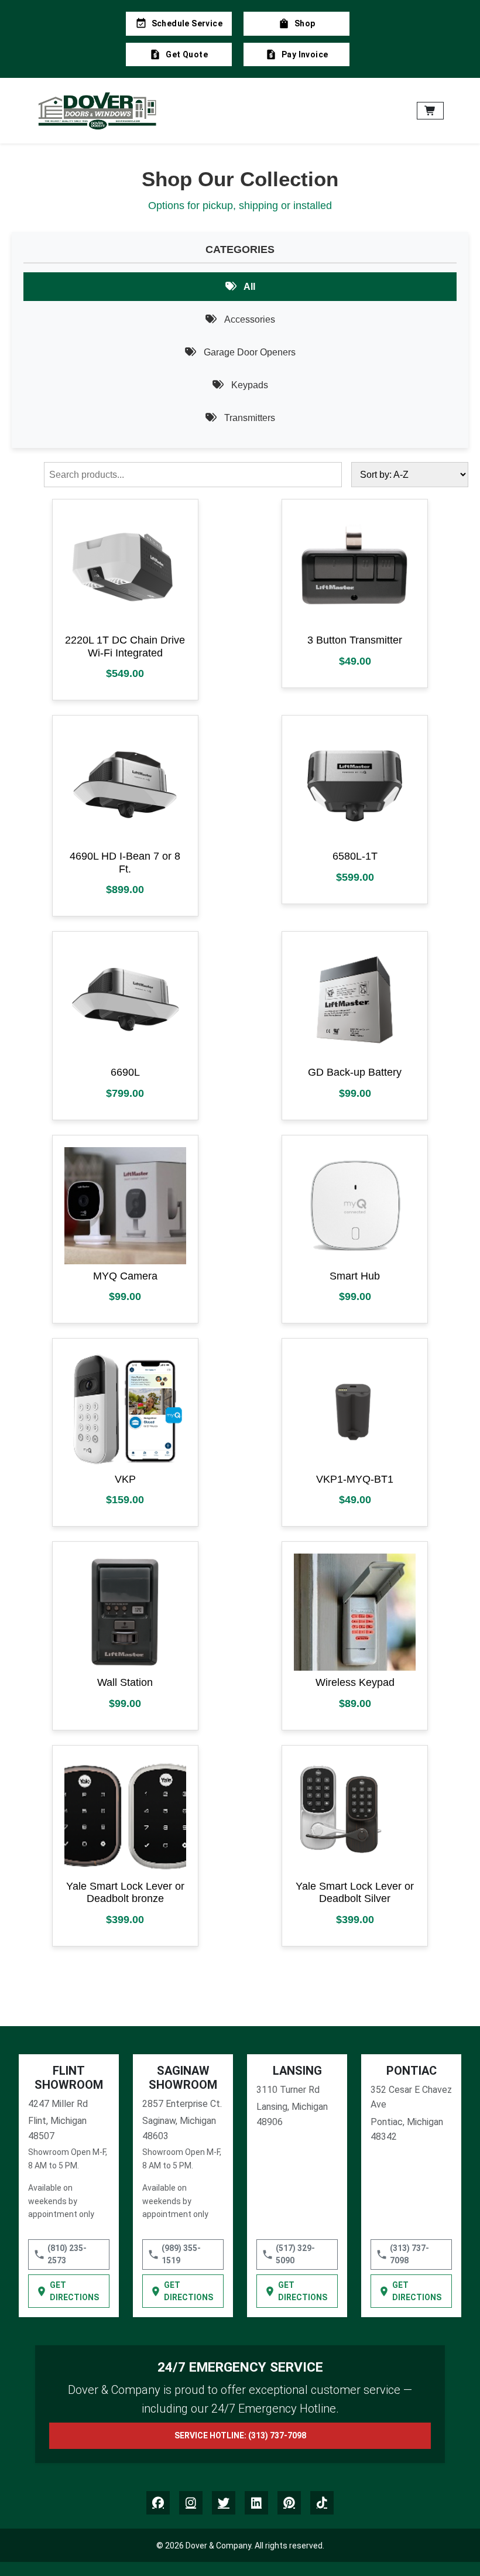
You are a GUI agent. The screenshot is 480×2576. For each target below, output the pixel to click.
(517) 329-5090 (295, 2254)
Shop (305, 23)
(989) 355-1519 (181, 2254)
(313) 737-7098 (409, 2254)
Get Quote (187, 54)
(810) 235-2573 (67, 2254)
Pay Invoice (305, 54)
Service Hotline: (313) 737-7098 (240, 2435)
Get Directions (74, 2291)
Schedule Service (187, 23)
